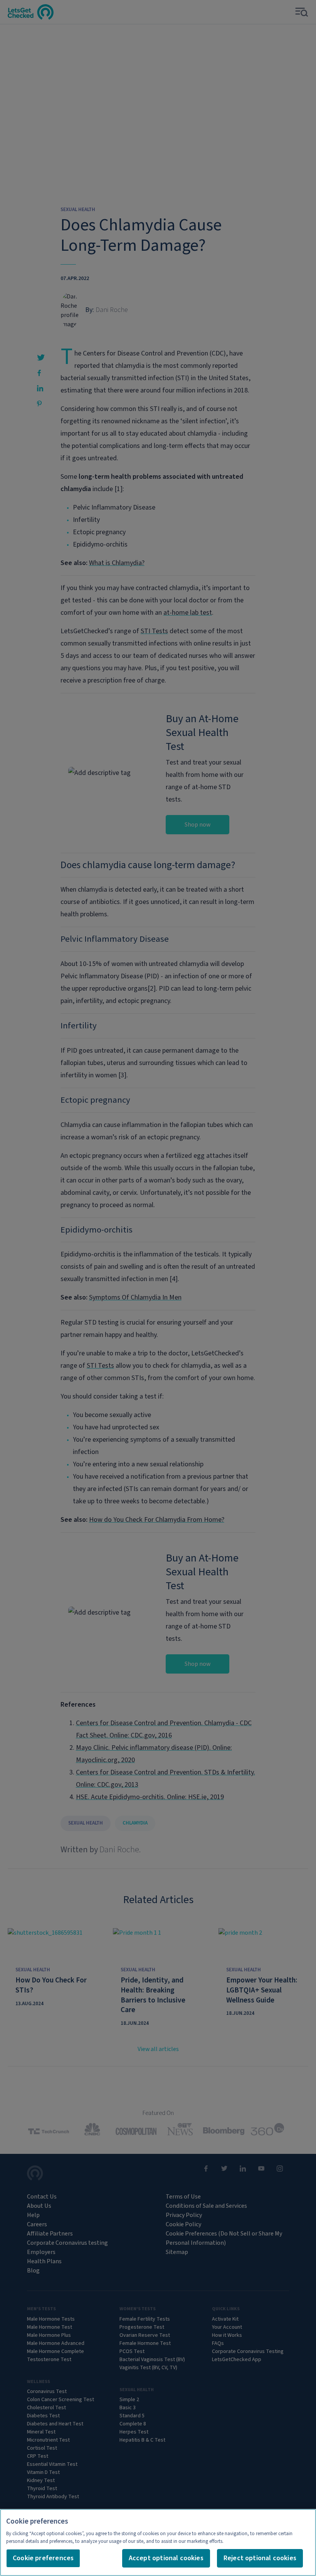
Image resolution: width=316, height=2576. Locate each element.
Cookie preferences (43, 2558)
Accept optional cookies (166, 2558)
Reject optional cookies (260, 2558)
